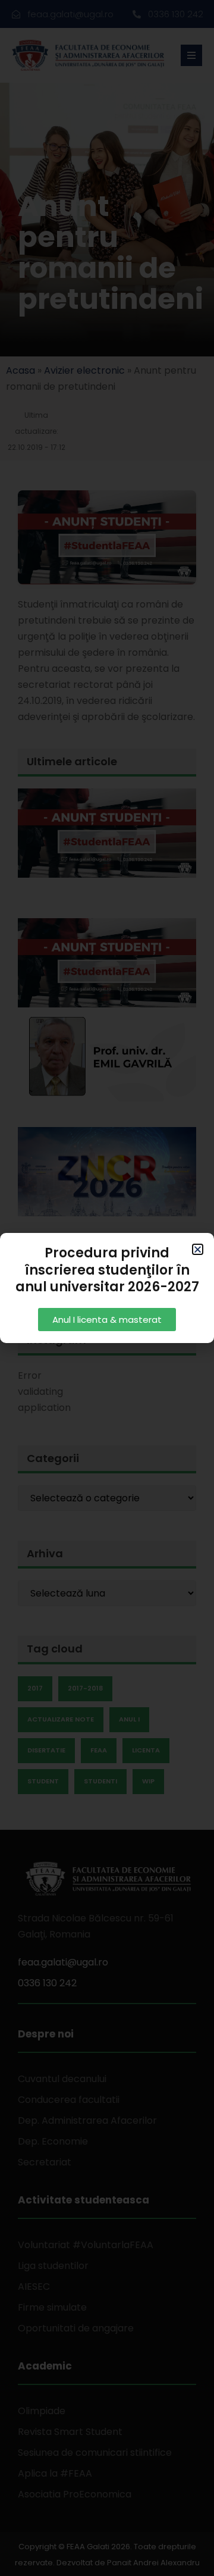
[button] (198, 1249)
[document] (107, 1288)
